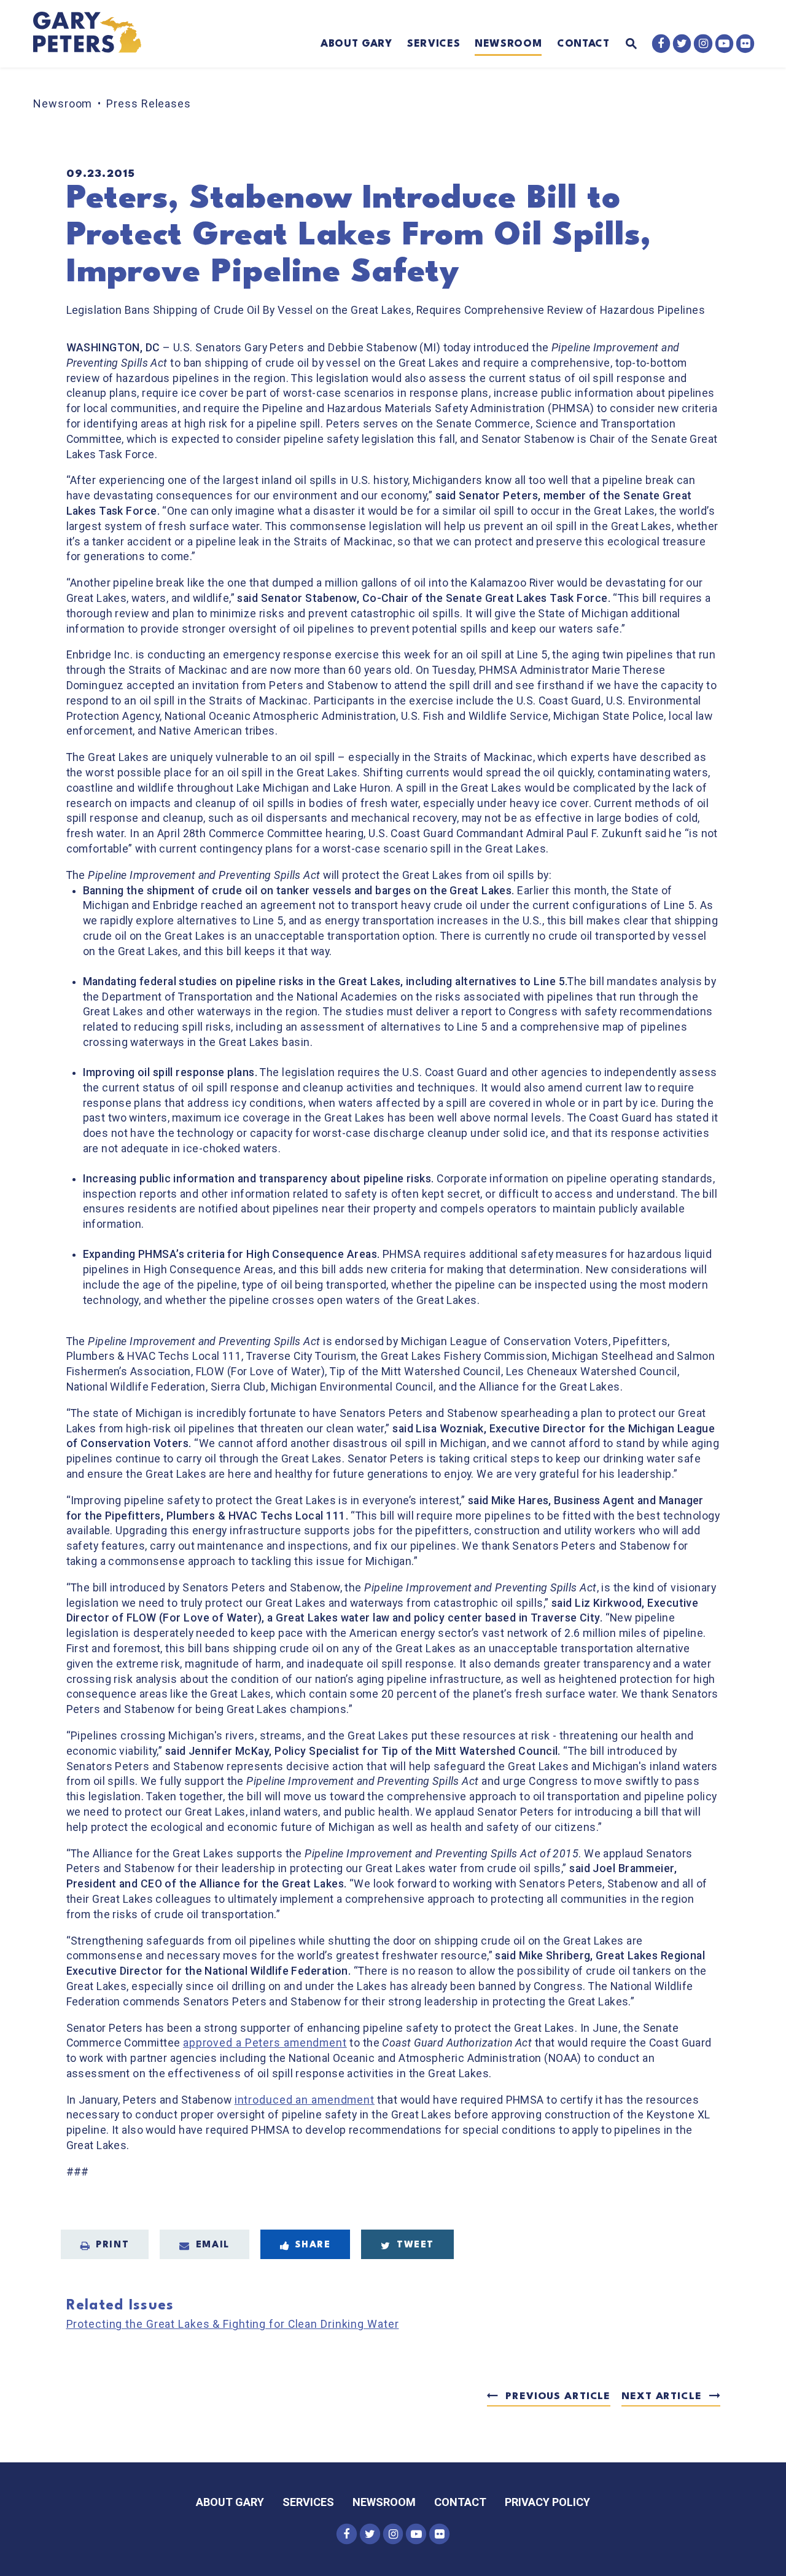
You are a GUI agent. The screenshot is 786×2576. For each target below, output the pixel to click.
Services (434, 44)
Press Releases (149, 103)
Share (313, 2245)
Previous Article (558, 2397)
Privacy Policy (547, 2502)
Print (112, 2245)
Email (213, 2245)
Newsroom (508, 44)
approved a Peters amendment (265, 2043)
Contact (583, 44)
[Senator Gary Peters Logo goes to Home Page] (95, 34)
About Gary (356, 44)
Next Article (661, 2397)
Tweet (415, 2245)
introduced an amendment (305, 2100)
